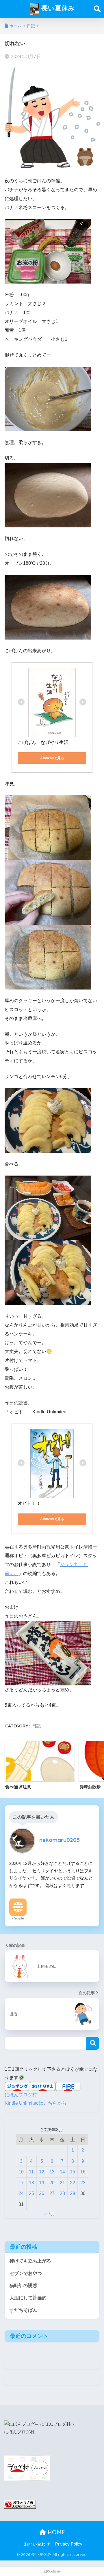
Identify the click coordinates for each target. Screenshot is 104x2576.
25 (31, 2193)
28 (62, 2193)
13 (52, 2172)
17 (21, 2183)
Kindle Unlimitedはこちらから (36, 2103)
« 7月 (50, 2214)
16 (83, 2172)
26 (42, 2193)
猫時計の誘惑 (23, 2285)
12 (42, 2172)
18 (31, 2183)
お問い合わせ (37, 2544)
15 (73, 2172)
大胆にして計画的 (28, 2298)
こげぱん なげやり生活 (43, 742)
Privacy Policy (69, 2544)
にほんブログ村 (21, 2095)
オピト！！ (29, 1503)
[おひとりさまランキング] (20, 2504)
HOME (55, 2532)
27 (52, 2193)
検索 (93, 2043)
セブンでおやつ (26, 2273)
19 (42, 2183)
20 (52, 2183)
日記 (36, 1726)
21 (62, 2183)
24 (21, 2193)
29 (73, 2193)
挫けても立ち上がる (30, 2261)
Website (18, 1918)
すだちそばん (23, 2310)
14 (62, 2172)
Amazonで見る (52, 758)
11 (31, 2172)
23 (83, 2183)
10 (21, 2172)
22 (73, 2183)
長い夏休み (57, 8)
